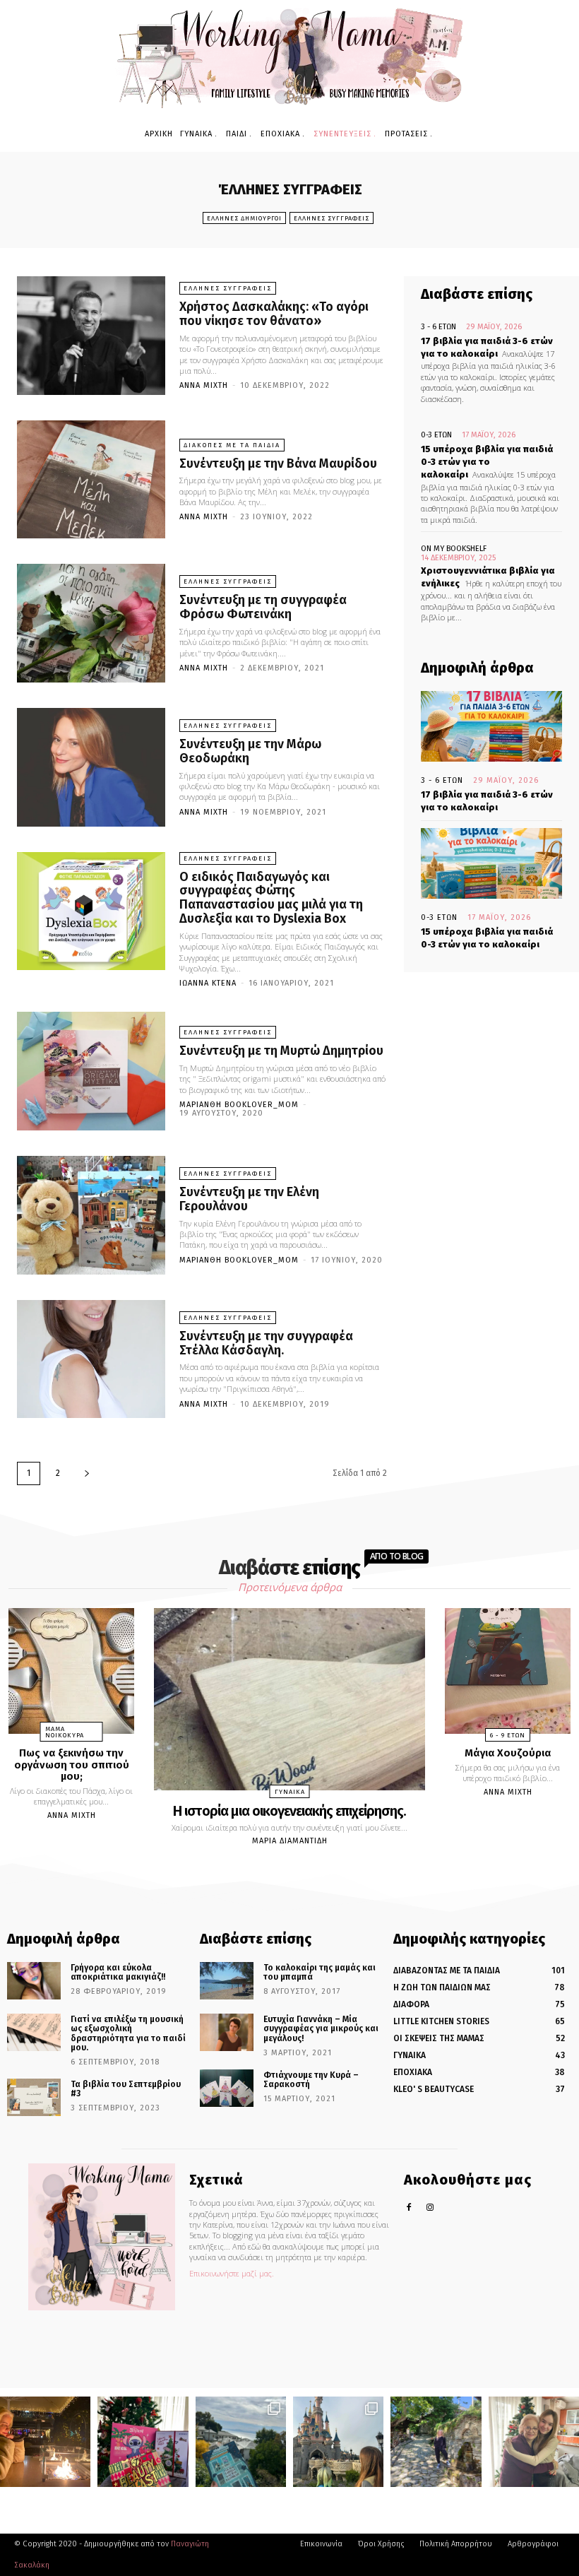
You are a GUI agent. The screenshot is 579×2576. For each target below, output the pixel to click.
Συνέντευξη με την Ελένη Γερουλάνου (249, 1199)
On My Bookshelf (454, 549)
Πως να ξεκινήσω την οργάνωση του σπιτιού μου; (72, 1765)
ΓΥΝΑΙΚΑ (290, 1792)
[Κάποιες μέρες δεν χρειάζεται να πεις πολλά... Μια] (436, 2442)
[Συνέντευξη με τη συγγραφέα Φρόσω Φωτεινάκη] (91, 623)
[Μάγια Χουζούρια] (508, 1671)
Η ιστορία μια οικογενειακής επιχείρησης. (289, 1811)
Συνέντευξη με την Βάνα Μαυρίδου (278, 463)
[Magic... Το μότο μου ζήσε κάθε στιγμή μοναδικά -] (45, 2442)
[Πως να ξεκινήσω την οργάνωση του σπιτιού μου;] (71, 1671)
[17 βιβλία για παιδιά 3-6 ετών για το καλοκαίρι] (491, 726)
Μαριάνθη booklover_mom (239, 1105)
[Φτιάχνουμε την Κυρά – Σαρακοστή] (227, 2088)
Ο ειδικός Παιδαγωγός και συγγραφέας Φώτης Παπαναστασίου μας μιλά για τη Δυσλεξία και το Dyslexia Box (271, 898)
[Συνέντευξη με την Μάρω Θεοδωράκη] (91, 767)
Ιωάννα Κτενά (208, 983)
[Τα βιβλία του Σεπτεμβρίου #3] (34, 2097)
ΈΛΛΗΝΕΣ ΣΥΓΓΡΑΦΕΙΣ (332, 218)
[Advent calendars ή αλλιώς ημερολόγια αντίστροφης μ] (143, 2442)
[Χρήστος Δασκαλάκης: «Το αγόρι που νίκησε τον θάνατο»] (91, 336)
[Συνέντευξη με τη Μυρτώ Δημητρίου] (91, 1071)
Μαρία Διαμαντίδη (290, 1841)
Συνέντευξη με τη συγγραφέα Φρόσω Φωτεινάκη (263, 607)
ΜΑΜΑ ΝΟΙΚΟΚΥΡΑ (65, 1732)
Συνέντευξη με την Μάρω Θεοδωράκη (250, 751)
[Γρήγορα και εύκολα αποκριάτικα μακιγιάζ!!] (34, 1981)
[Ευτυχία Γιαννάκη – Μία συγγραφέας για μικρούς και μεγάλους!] (227, 2032)
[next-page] (87, 1473)
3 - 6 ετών (438, 327)
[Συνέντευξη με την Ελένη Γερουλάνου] (91, 1215)
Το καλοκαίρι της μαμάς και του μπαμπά (320, 1972)
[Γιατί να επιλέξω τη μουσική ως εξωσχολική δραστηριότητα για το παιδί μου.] (34, 2032)
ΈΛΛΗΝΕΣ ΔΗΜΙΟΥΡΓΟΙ (244, 218)
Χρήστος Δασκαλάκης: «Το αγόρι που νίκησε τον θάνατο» (274, 314)
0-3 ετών (436, 435)
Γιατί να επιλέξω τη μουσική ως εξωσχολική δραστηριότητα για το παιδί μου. (128, 2033)
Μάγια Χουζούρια (508, 1753)
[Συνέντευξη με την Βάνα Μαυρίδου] (91, 480)
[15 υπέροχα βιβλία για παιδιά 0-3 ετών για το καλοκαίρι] (491, 863)
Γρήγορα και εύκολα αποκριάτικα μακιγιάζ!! (118, 1972)
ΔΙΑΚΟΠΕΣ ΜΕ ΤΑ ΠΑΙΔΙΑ (232, 445)
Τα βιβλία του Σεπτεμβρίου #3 (126, 2089)
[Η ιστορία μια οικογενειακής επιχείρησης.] (289, 1699)
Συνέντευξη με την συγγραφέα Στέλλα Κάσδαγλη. (266, 1343)
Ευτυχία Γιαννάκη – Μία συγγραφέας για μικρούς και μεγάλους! (321, 2028)
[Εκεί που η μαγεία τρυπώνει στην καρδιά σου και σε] (338, 2442)
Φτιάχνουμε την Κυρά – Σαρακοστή (311, 2080)
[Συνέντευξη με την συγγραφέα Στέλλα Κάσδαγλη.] (91, 1359)
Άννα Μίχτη (204, 385)
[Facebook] (409, 2208)
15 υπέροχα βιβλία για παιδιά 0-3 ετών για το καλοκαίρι (487, 462)
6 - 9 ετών (508, 1735)
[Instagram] (430, 2208)
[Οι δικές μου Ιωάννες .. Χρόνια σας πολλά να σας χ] (534, 2442)
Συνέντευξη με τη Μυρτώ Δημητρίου (281, 1051)
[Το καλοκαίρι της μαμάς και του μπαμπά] (227, 1981)
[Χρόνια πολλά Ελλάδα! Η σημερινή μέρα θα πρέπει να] (241, 2442)
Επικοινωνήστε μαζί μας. (232, 2273)
